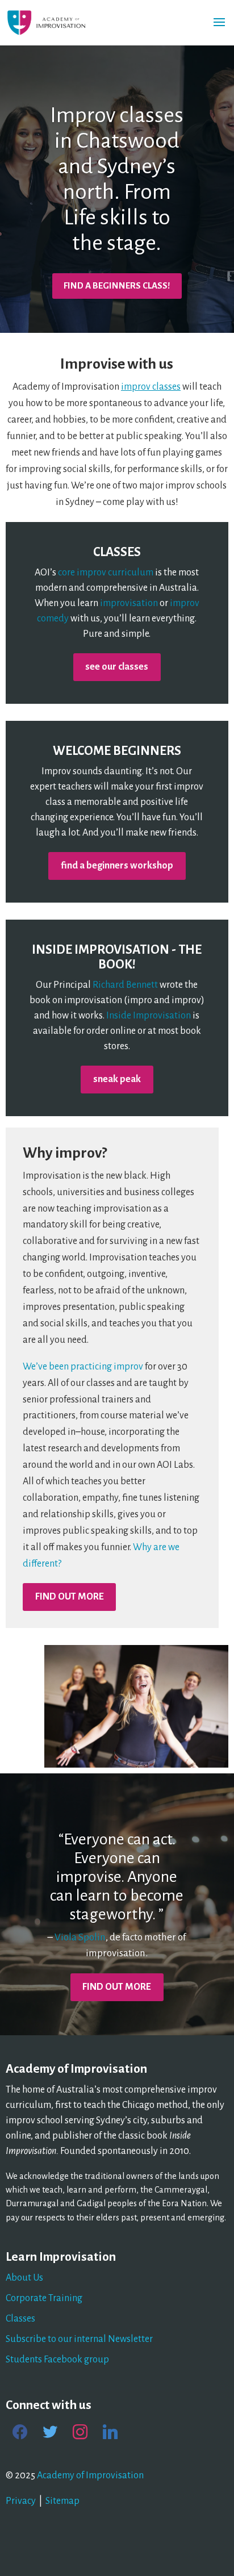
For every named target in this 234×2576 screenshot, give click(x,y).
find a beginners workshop (117, 866)
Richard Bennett (125, 985)
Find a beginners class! (117, 285)
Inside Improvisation (149, 1016)
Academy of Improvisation (90, 2475)
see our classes (117, 667)
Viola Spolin (80, 1937)
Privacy (21, 2501)
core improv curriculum (106, 573)
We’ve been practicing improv (83, 1367)
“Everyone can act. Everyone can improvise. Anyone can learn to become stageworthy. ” (117, 1877)
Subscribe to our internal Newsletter (79, 2339)
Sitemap (62, 2501)
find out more (70, 1597)
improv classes (151, 387)
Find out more (117, 1987)
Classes (20, 2319)
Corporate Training (44, 2298)
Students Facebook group (57, 2360)
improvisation (129, 603)
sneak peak (117, 1079)
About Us (24, 2278)
